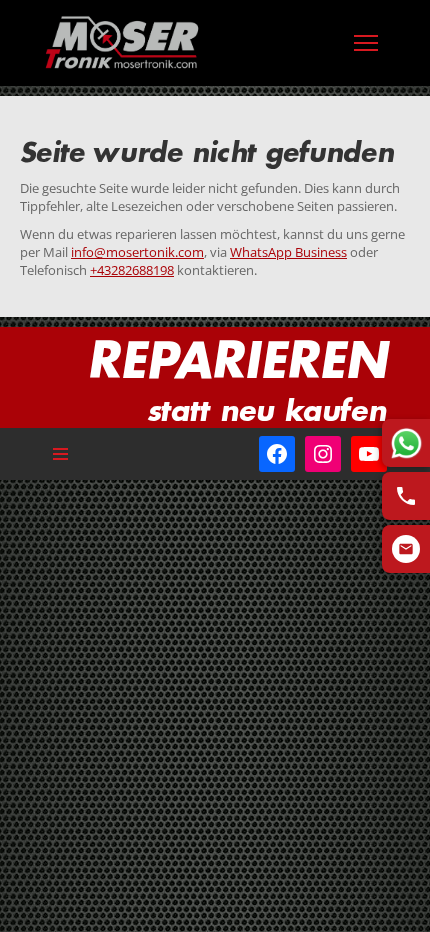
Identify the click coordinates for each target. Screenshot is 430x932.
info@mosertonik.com (137, 252)
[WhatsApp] (406, 443)
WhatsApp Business (288, 252)
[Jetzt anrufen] (406, 496)
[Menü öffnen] (366, 43)
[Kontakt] (406, 549)
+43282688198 (132, 270)
